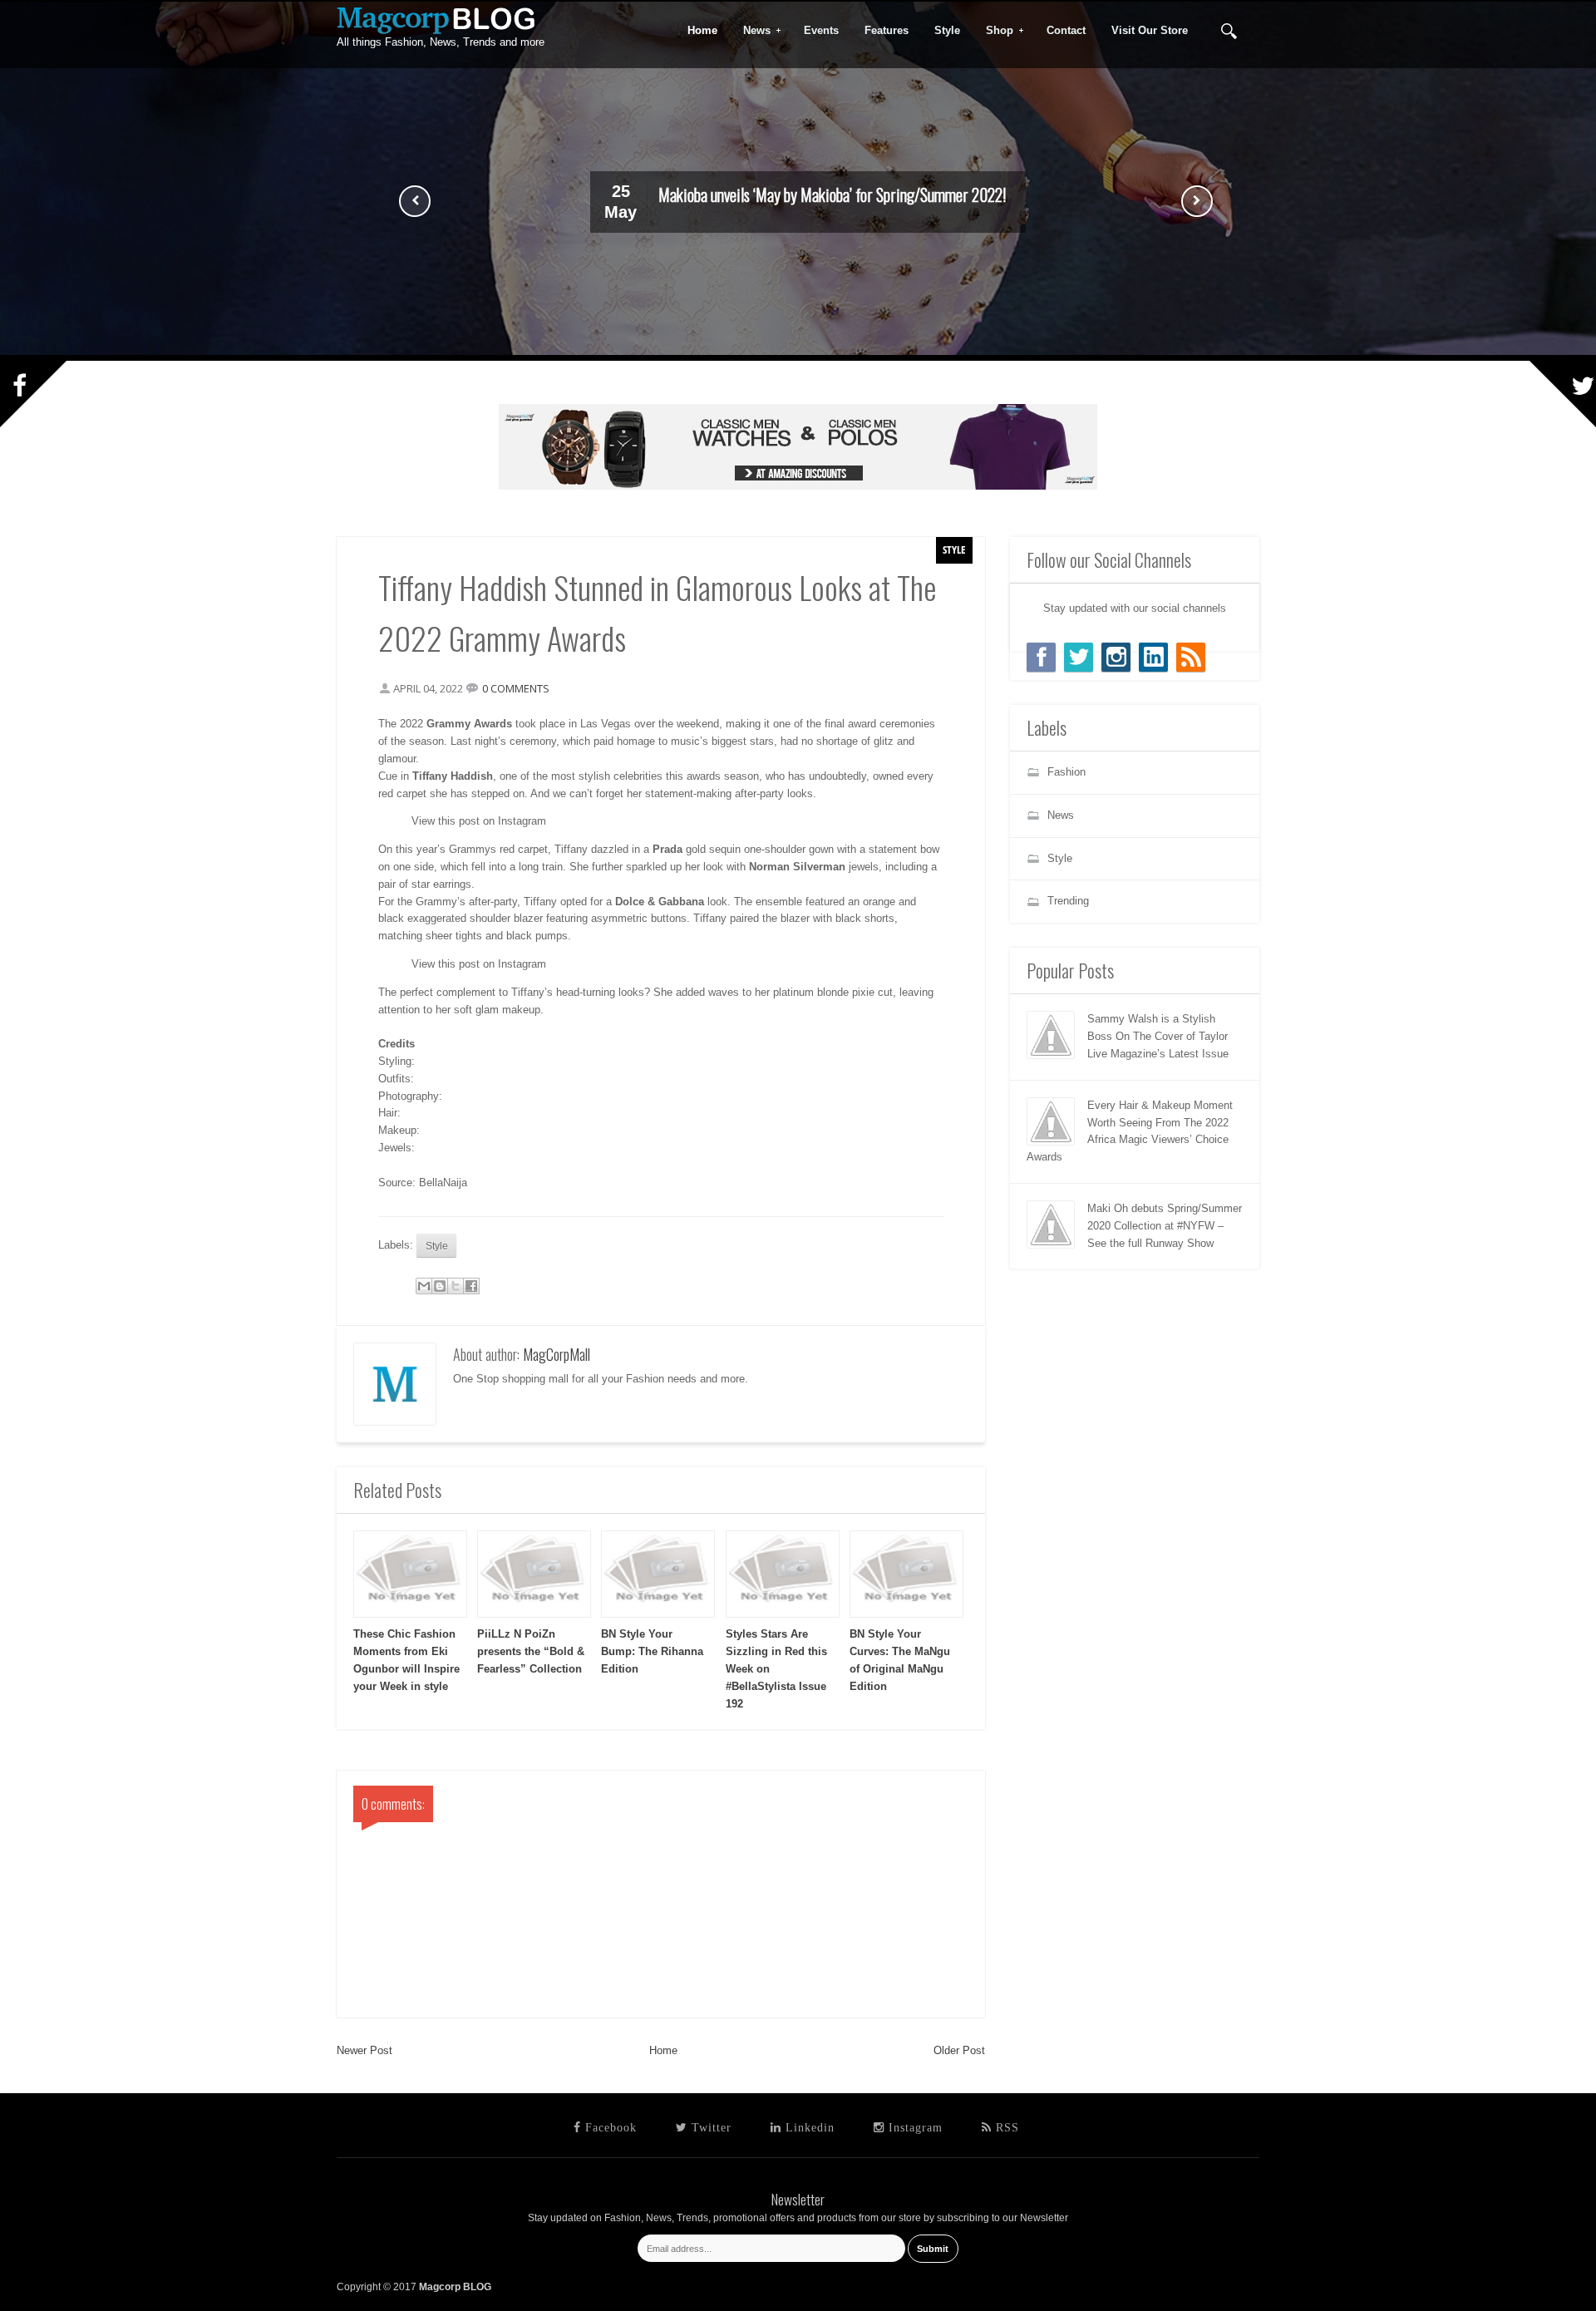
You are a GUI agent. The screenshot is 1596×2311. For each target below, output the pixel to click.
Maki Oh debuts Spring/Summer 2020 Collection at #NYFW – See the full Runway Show (1165, 1226)
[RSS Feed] (1191, 657)
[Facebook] (1041, 657)
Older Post (959, 2050)
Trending (1068, 901)
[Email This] (424, 1286)
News (751, 31)
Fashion (1066, 772)
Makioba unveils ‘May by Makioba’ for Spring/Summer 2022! (832, 195)
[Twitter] (1079, 657)
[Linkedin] (1153, 657)
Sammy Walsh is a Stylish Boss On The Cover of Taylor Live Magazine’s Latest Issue (1158, 1036)
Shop (994, 31)
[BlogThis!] (440, 1286)
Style (954, 549)
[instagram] (1116, 657)
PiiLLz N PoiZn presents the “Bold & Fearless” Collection (531, 1651)
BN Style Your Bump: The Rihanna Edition (652, 1651)
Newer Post (365, 2050)
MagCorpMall (557, 1354)
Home (663, 2050)
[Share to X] (456, 1286)
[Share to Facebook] (471, 1286)
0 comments (516, 688)
